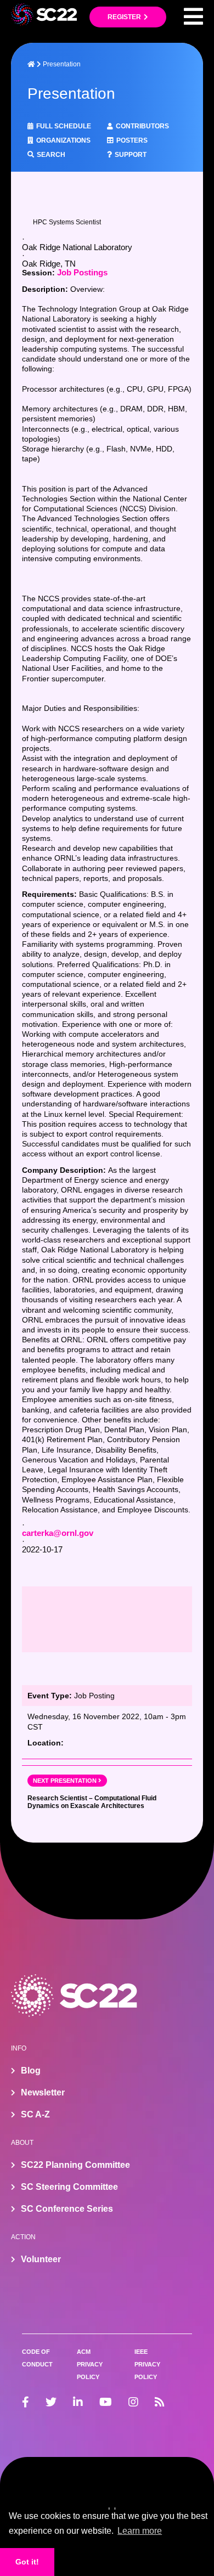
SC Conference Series (67, 2209)
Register (124, 17)
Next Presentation (65, 1781)
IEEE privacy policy (147, 2364)
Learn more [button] (140, 2531)
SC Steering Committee (69, 2187)
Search (51, 155)
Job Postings (82, 272)
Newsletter (43, 2092)
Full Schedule (64, 126)
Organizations (63, 140)
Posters (132, 140)
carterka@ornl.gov (58, 1533)
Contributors (142, 126)
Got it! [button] (27, 2562)
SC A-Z (35, 2114)
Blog (31, 2071)
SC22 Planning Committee (75, 2165)
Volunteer (41, 2259)
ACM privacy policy (90, 2364)
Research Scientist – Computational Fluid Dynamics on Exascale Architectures (92, 1802)
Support (131, 155)
